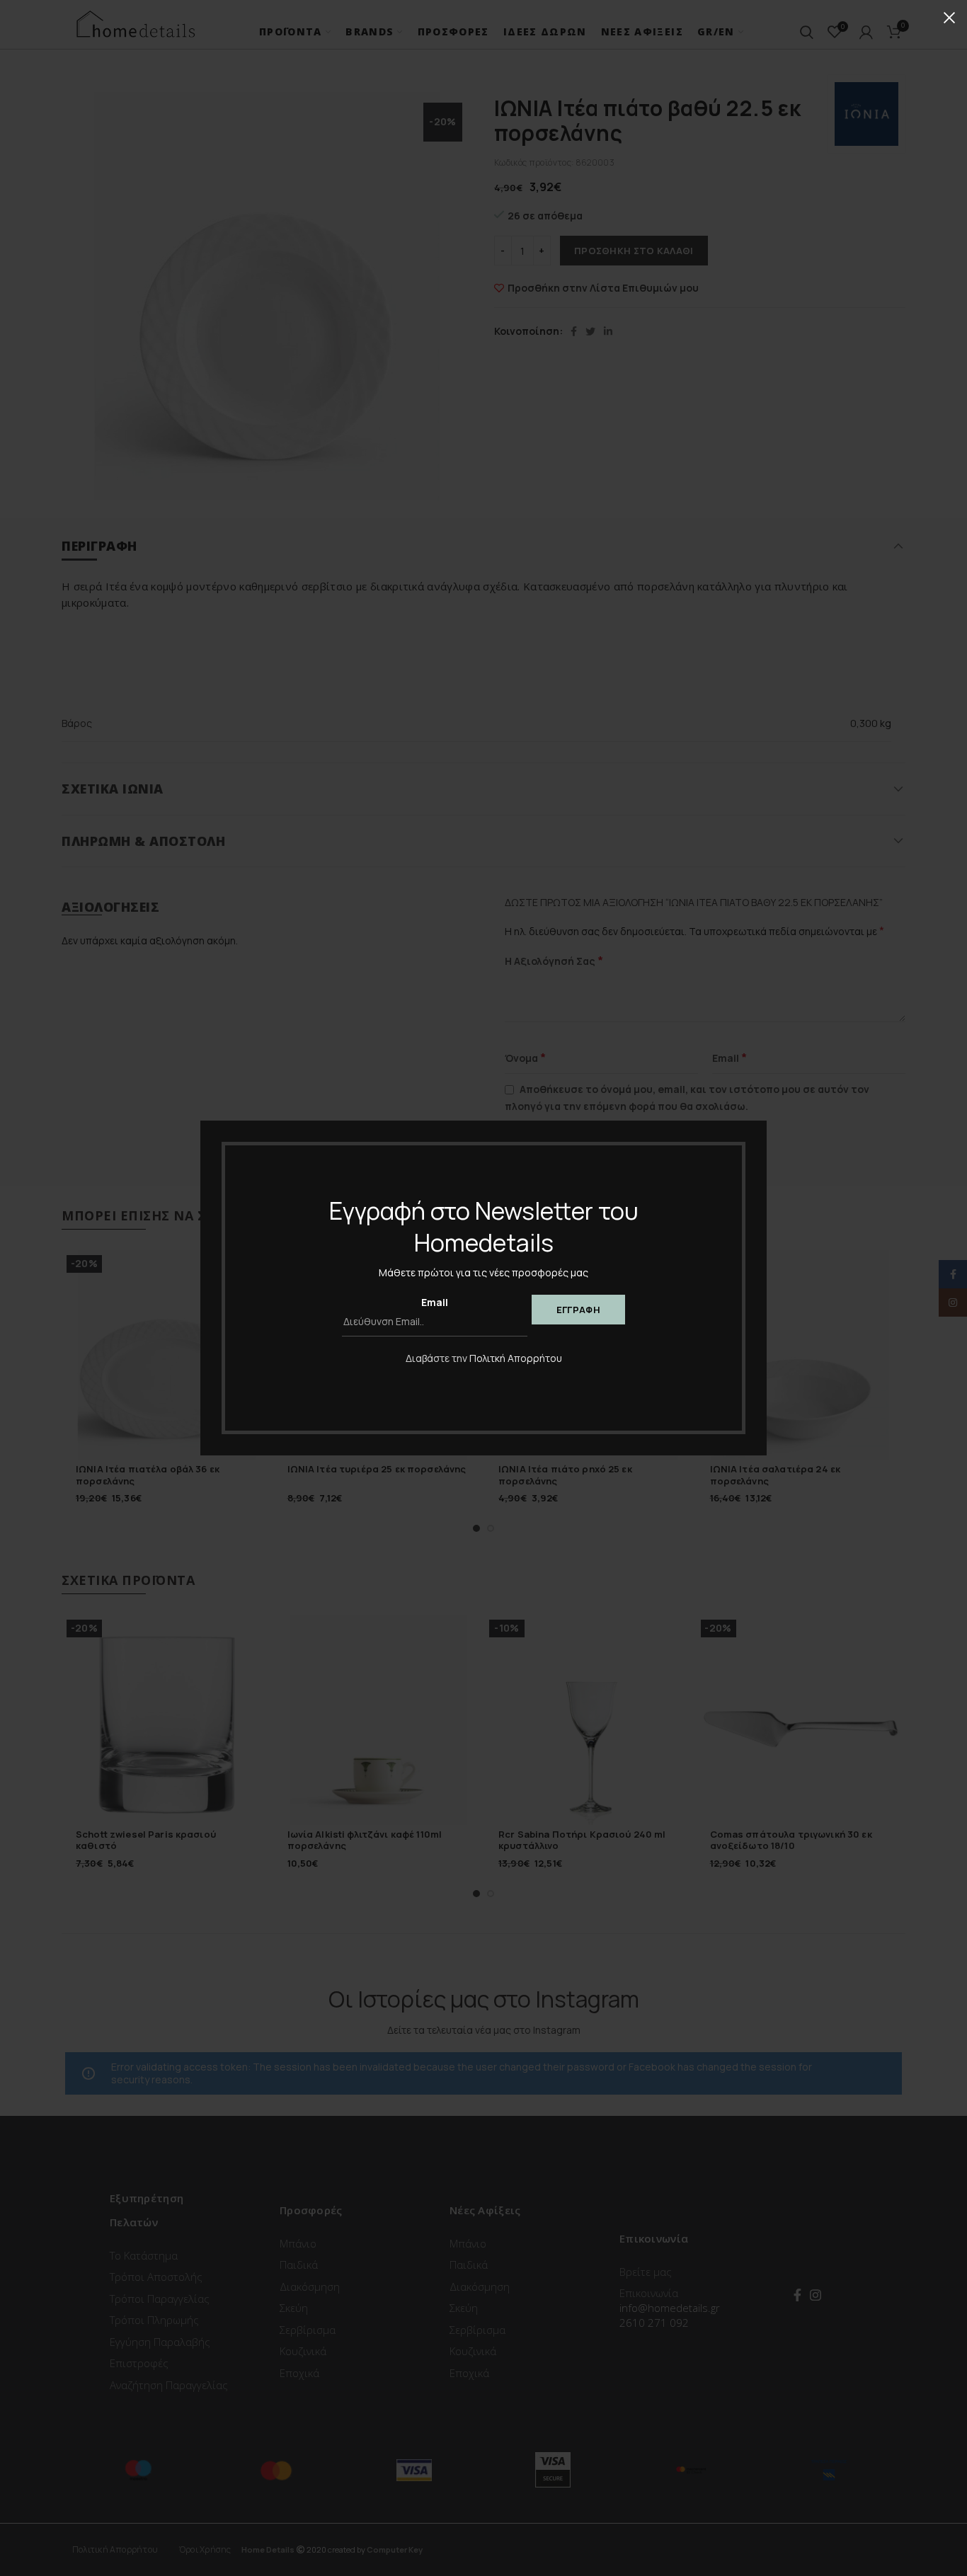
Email (435, 1302)
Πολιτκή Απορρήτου (516, 1358)
